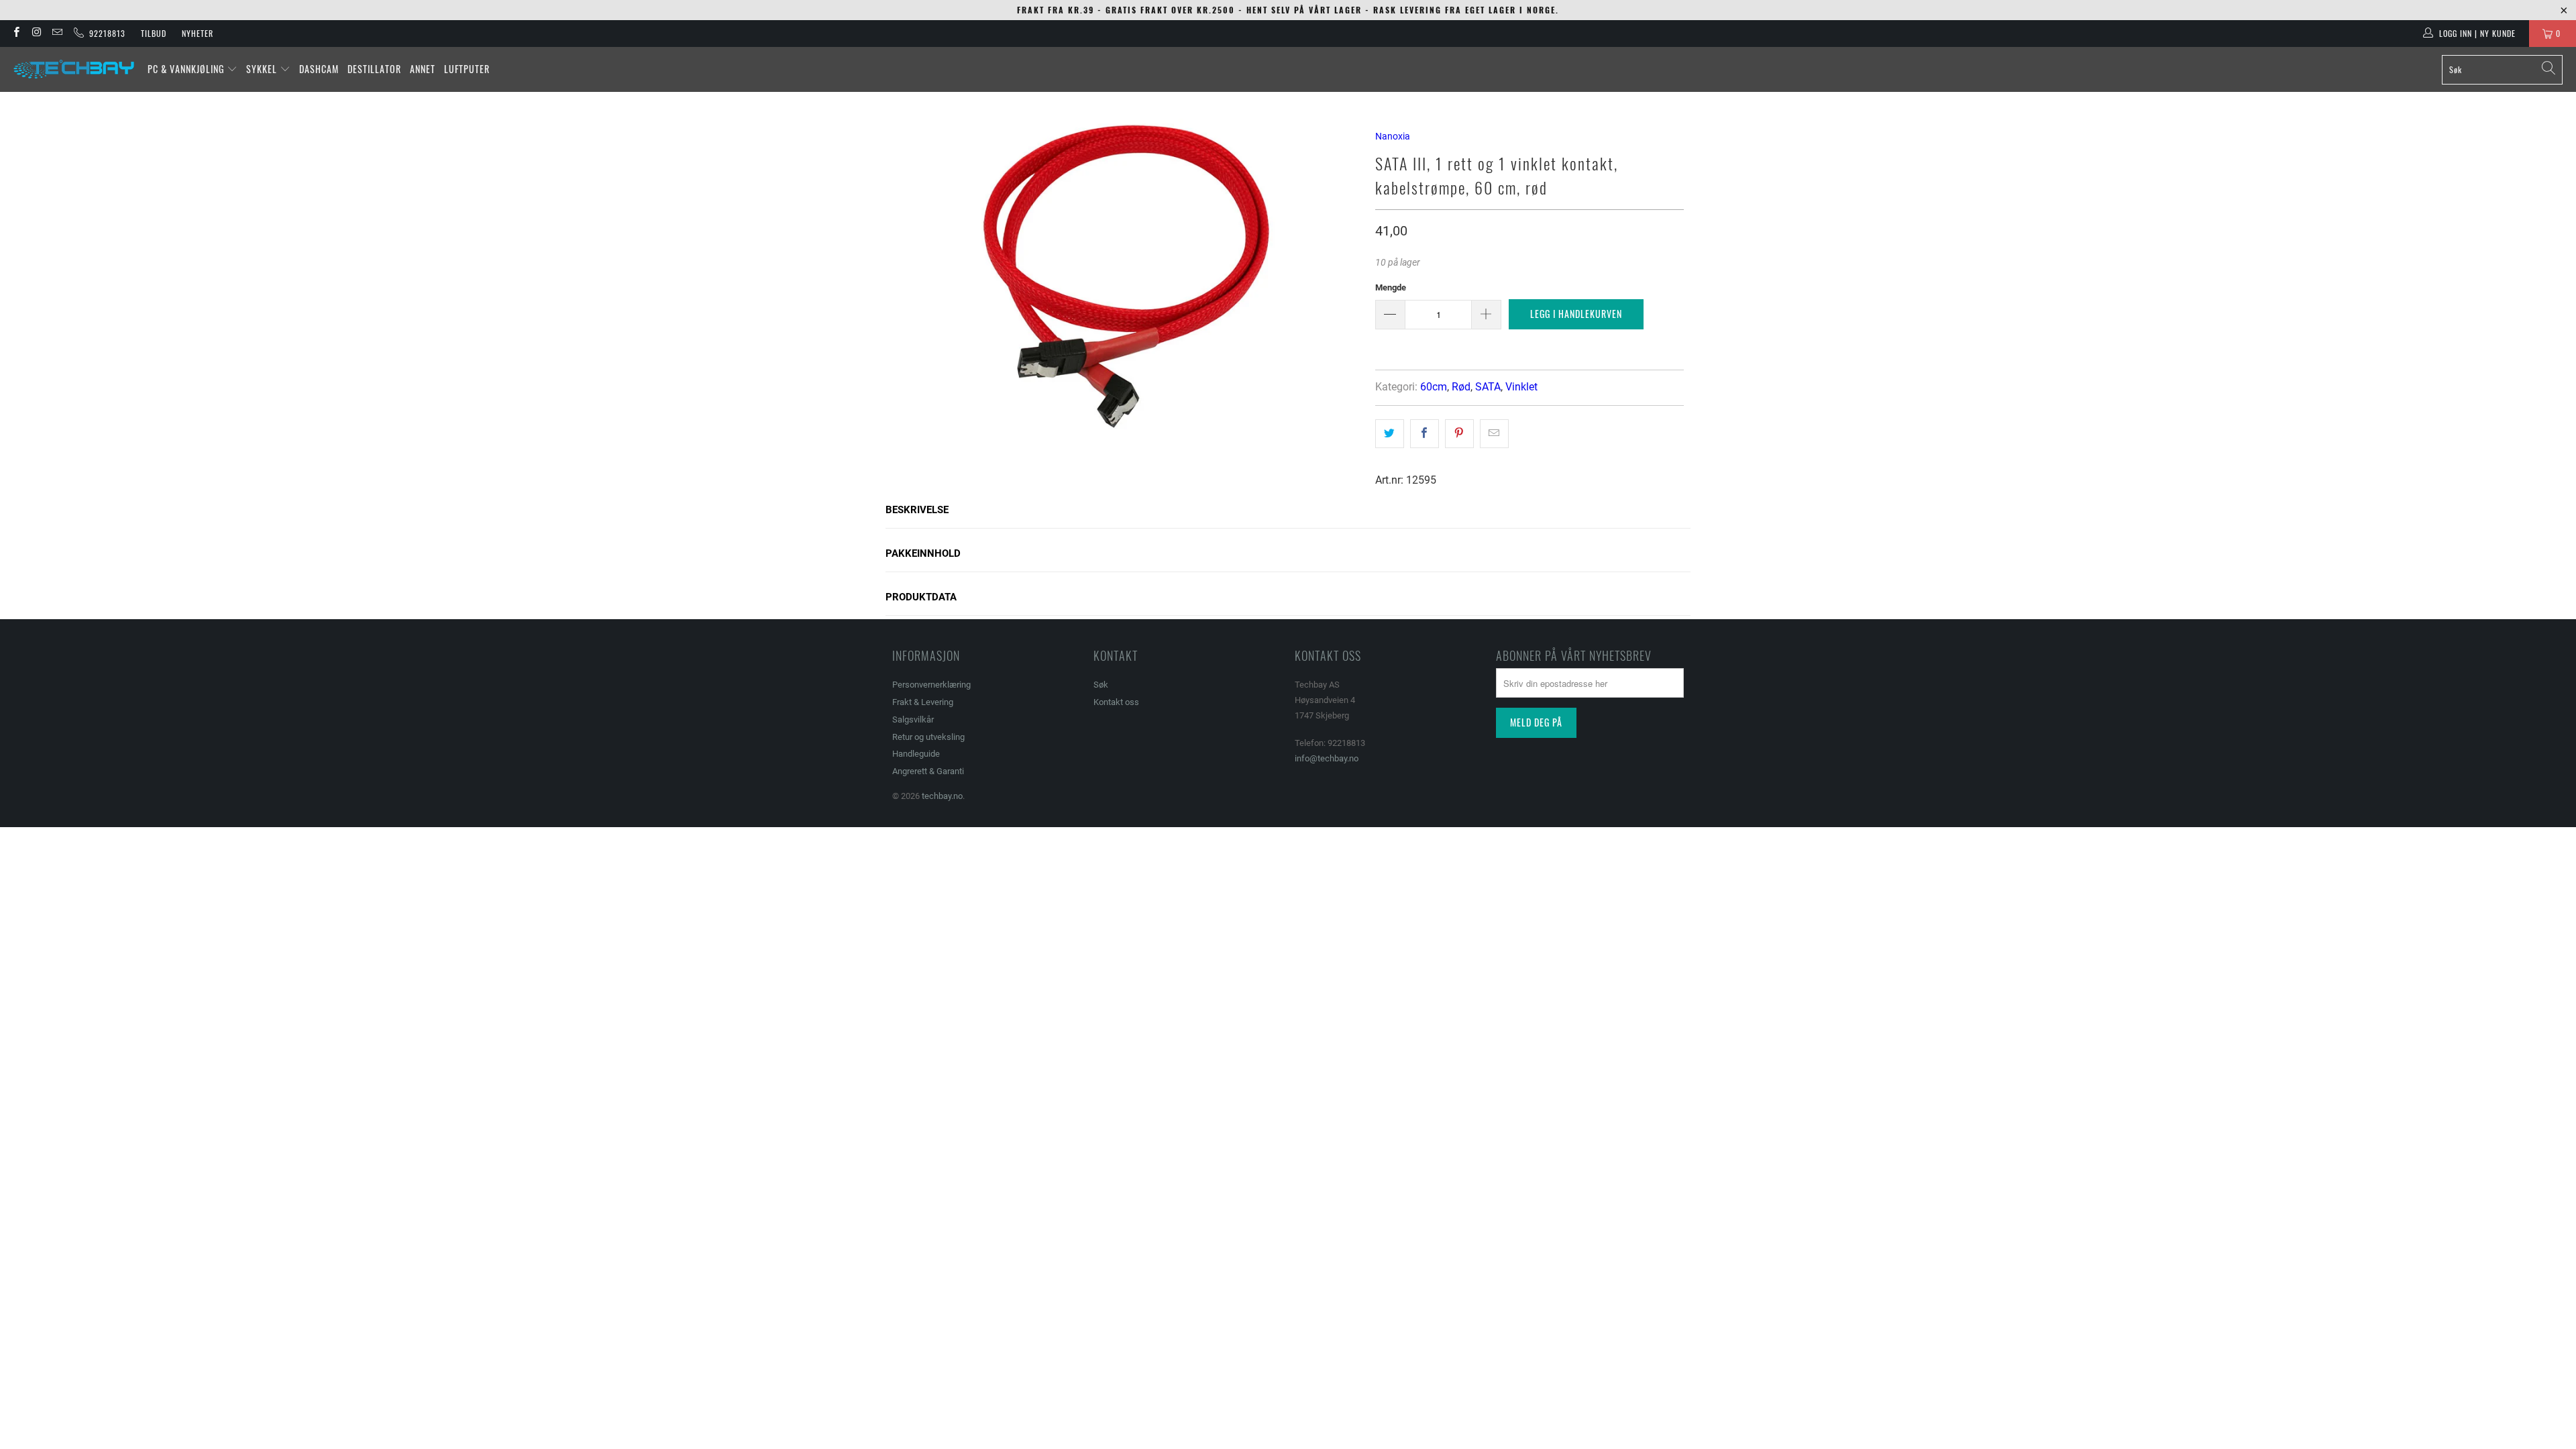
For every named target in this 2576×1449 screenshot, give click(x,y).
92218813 (105, 33)
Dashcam (319, 69)
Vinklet (1521, 387)
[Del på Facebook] (1425, 433)
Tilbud (154, 33)
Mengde (1391, 287)
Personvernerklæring (931, 685)
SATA (1488, 387)
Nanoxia (1393, 136)
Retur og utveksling (928, 737)
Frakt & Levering (923, 702)
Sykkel (263, 69)
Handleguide (916, 754)
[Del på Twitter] (1390, 433)
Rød (1461, 387)
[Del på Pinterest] (1459, 433)
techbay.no (942, 796)
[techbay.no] (74, 69)
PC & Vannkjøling (187, 69)
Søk (1101, 685)
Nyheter (198, 33)
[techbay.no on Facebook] (16, 34)
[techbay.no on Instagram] (36, 34)
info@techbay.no (1327, 758)
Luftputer (467, 69)
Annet (423, 69)
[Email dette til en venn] (1494, 433)
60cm (1434, 387)
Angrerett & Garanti (928, 771)
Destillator (374, 69)
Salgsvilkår (913, 719)
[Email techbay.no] (57, 34)
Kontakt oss (1116, 702)
